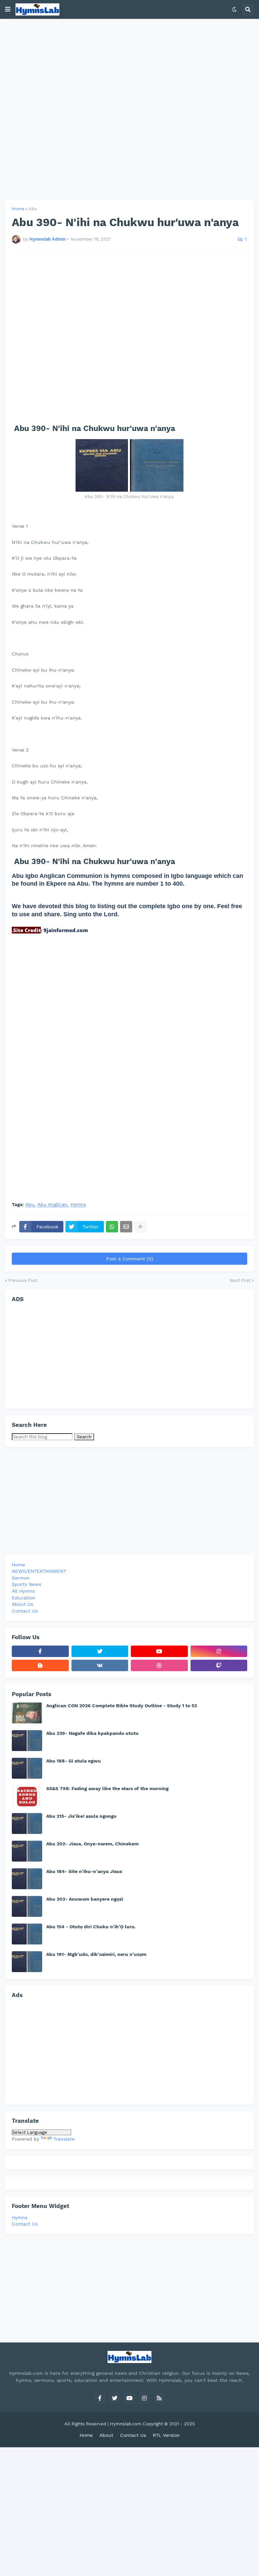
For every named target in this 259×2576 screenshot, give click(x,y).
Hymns (78, 1205)
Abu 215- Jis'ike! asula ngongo (81, 1816)
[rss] (159, 2398)
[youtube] (159, 1651)
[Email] (126, 1227)
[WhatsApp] (112, 1227)
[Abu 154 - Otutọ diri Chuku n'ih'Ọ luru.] (27, 1934)
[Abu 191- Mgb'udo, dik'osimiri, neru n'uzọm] (27, 1962)
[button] (8, 9)
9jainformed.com (65, 930)
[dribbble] (159, 1665)
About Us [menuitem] (22, 1604)
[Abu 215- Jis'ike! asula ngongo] (27, 1823)
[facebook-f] (40, 1651)
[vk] (100, 1665)
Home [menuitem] (18, 1565)
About (106, 2435)
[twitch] (219, 1665)
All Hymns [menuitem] (23, 1591)
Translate (64, 2139)
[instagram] (219, 1651)
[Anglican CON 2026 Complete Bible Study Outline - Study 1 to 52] (27, 1713)
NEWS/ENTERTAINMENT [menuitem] (39, 1571)
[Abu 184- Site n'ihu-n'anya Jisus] (27, 1879)
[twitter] (100, 1651)
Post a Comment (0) (130, 1259)
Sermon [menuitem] (21, 1578)
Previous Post (23, 1280)
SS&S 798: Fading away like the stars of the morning (107, 1788)
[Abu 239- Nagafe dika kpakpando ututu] (27, 1741)
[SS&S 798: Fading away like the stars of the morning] (27, 1796)
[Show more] (140, 1227)
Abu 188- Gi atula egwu (74, 1761)
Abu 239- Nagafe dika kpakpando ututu (92, 1733)
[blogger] (40, 1665)
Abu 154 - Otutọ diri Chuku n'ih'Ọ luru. (91, 1927)
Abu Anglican (52, 1205)
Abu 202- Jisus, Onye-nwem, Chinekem (92, 1844)
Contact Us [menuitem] (25, 1611)
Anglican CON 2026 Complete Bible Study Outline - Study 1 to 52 (122, 1706)
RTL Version (166, 2435)
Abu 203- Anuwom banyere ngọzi (85, 1899)
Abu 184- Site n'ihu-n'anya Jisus (84, 1871)
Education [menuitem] (24, 1598)
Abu (33, 209)
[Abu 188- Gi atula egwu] (27, 1768)
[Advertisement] (129, 109)
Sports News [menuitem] (26, 1584)
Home (18, 209)
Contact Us (25, 2224)
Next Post (240, 1280)
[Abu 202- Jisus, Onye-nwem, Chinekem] (27, 1851)
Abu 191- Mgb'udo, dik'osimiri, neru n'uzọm (96, 1954)
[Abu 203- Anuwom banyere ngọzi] (27, 1906)
